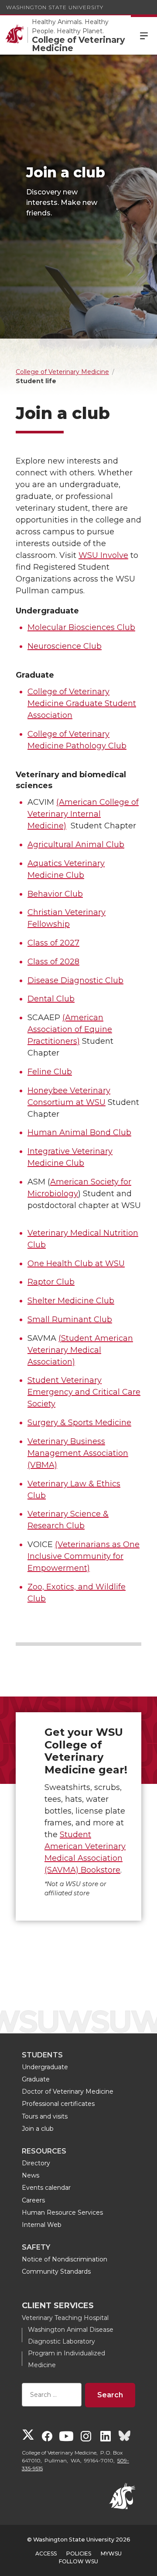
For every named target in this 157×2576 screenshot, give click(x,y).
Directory (36, 2163)
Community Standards (56, 2271)
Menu (144, 35)
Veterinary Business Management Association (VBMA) (78, 1453)
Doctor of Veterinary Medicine (68, 2091)
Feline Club (50, 1072)
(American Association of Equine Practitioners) (70, 1029)
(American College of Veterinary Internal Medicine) (83, 814)
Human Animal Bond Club (79, 1132)
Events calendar (46, 2188)
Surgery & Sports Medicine (79, 1423)
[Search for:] (52, 2395)
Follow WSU (78, 2561)
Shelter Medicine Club (71, 1301)
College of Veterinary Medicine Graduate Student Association (82, 703)
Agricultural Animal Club (76, 845)
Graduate (36, 2079)
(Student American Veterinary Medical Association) (80, 1350)
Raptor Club (51, 1282)
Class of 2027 (53, 943)
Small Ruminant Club (70, 1319)
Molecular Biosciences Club (81, 627)
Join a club (38, 2129)
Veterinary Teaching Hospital (65, 2318)
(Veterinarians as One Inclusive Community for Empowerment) (84, 1556)
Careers (33, 2200)
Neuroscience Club (65, 646)
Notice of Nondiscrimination (65, 2259)
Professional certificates (58, 2104)
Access (46, 2553)
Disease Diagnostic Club (75, 980)
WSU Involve (103, 555)
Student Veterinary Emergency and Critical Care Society (84, 1392)
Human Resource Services (62, 2212)
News (31, 2175)
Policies (79, 2553)
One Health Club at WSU (76, 1264)
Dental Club (51, 999)
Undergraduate (45, 2067)
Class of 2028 (53, 962)
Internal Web (42, 2225)
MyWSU (111, 2553)
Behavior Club (55, 894)
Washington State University (55, 7)
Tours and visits (45, 2116)
